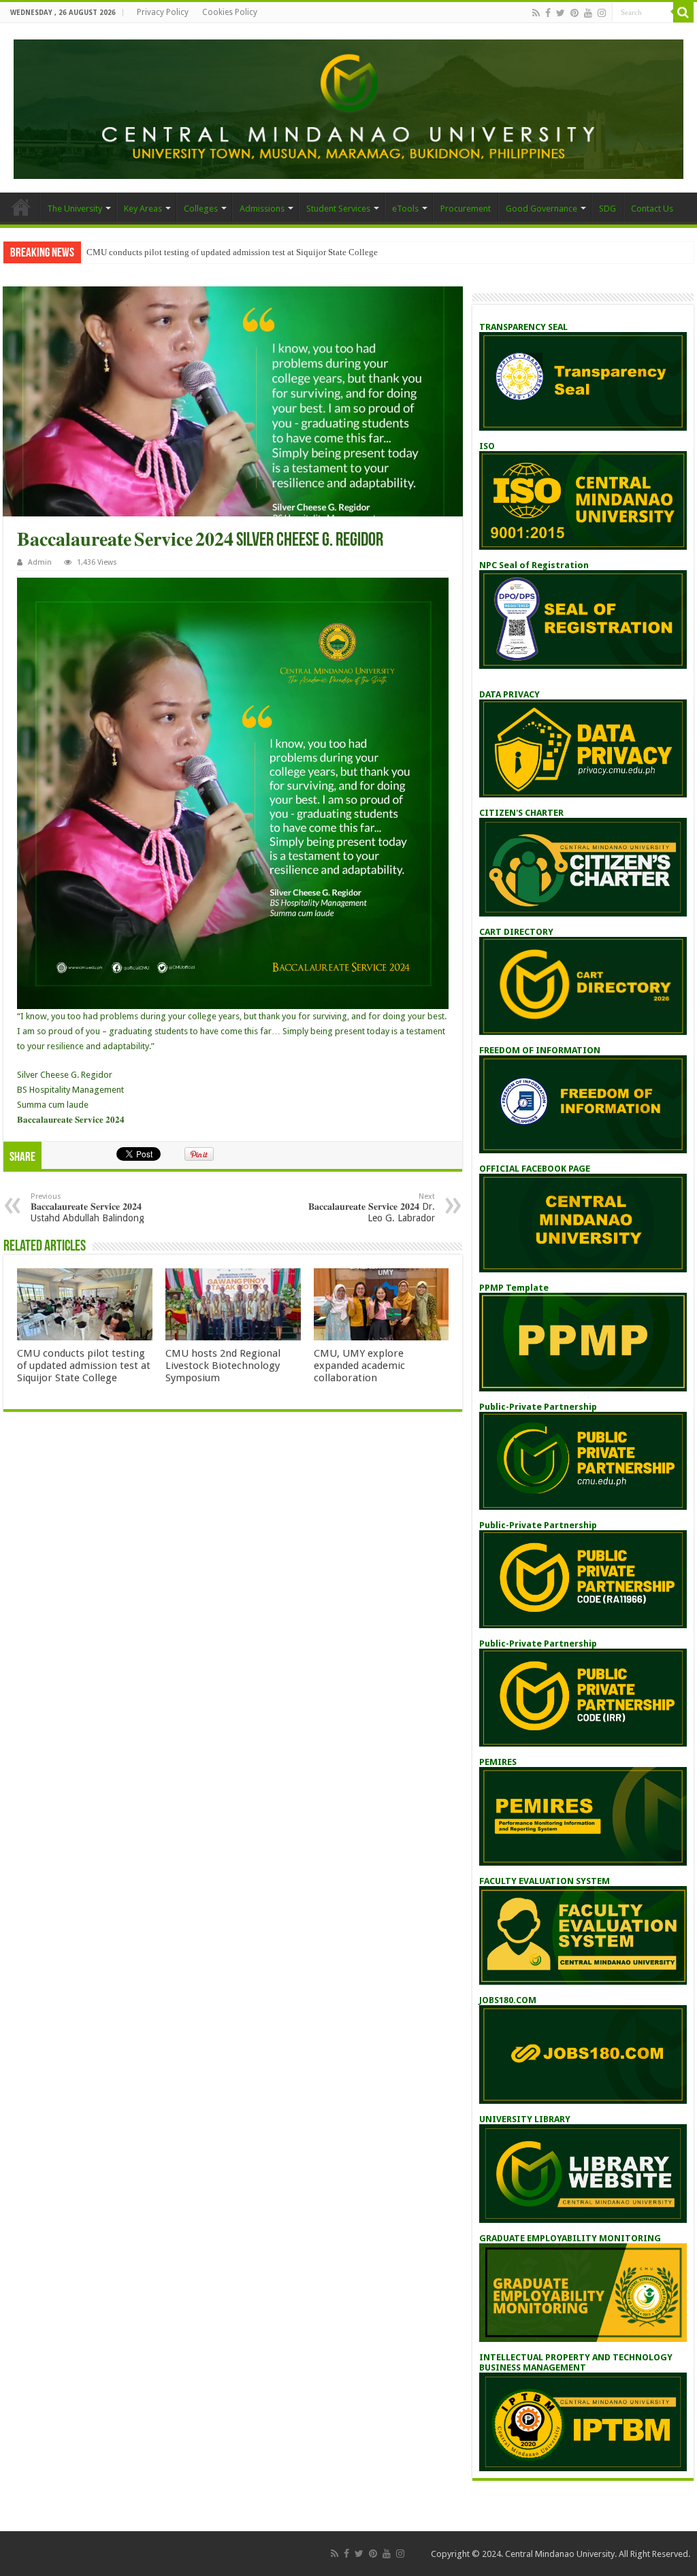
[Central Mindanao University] (348, 107)
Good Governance (541, 209)
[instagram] (602, 13)
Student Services (338, 209)
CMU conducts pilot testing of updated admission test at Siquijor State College (232, 252)
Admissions (262, 209)
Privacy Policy (163, 12)
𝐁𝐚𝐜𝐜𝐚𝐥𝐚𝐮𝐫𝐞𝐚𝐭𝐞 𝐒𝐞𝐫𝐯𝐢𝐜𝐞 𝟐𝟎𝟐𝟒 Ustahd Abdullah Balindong (87, 1208)
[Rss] (536, 13)
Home (21, 207)
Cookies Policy (230, 12)
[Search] (683, 12)
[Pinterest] (574, 13)
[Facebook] (548, 13)
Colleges (201, 209)
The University (75, 209)
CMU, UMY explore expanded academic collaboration (359, 1366)
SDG (607, 209)
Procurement (466, 209)
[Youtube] (588, 13)
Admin (40, 562)
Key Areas (143, 209)
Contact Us (652, 209)
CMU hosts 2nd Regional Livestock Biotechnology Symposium (223, 1366)
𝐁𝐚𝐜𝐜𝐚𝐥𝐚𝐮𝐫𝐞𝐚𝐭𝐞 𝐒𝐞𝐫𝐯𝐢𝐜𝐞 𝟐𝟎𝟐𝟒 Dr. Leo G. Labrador (372, 1208)
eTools (405, 209)
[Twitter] (561, 13)
